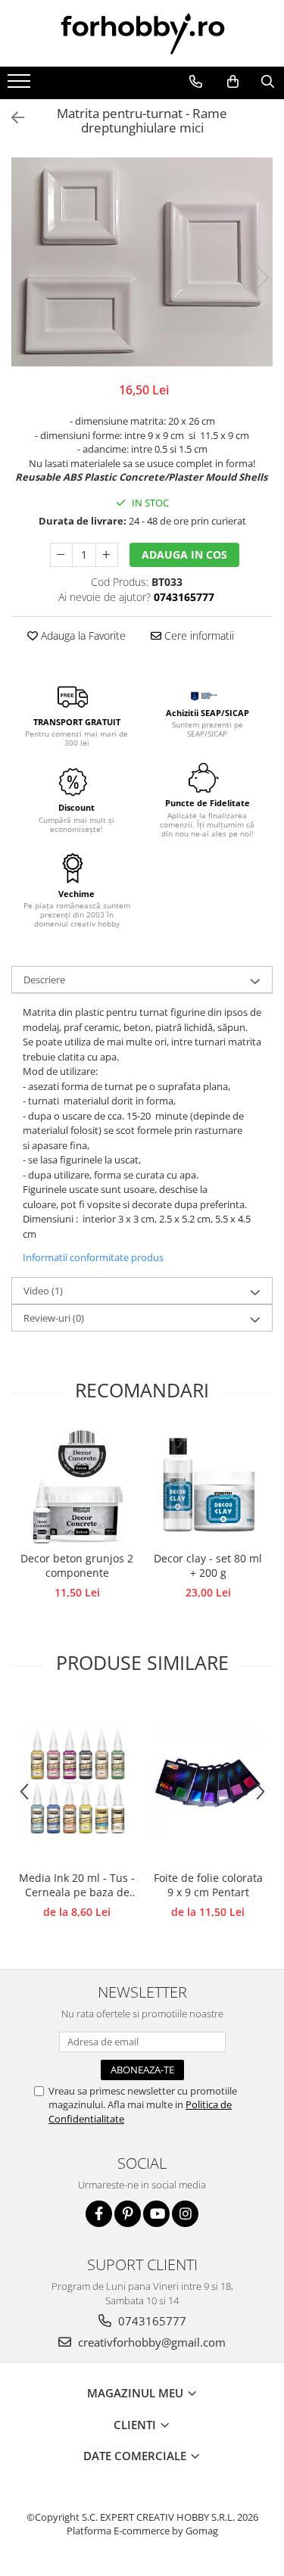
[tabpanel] (142, 262)
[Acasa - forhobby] (142, 33)
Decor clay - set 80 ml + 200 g (208, 1565)
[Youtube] (156, 2214)
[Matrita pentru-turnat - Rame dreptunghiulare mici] (142, 262)
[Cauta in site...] (267, 82)
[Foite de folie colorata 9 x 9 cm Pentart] (208, 1782)
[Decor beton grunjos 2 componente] (77, 1486)
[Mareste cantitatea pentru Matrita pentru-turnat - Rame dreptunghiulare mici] (107, 555)
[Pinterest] (128, 2214)
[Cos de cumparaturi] (233, 82)
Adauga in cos (184, 554)
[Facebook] (99, 2214)
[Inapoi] (11, 118)
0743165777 (151, 2321)
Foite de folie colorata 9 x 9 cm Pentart (208, 1885)
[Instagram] (185, 2214)
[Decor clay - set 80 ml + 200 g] (208, 1486)
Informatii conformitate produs (93, 1257)
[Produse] (21, 86)
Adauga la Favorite (82, 635)
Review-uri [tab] (54, 1318)
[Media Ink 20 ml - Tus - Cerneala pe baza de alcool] (77, 1782)
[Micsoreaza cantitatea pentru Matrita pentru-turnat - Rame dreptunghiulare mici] (61, 555)
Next (261, 277)
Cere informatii (198, 635)
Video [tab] (43, 1291)
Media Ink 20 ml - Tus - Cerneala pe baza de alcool (77, 1886)
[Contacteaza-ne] (195, 82)
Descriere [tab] (44, 980)
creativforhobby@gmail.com (150, 2342)
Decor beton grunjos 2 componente (77, 1565)
